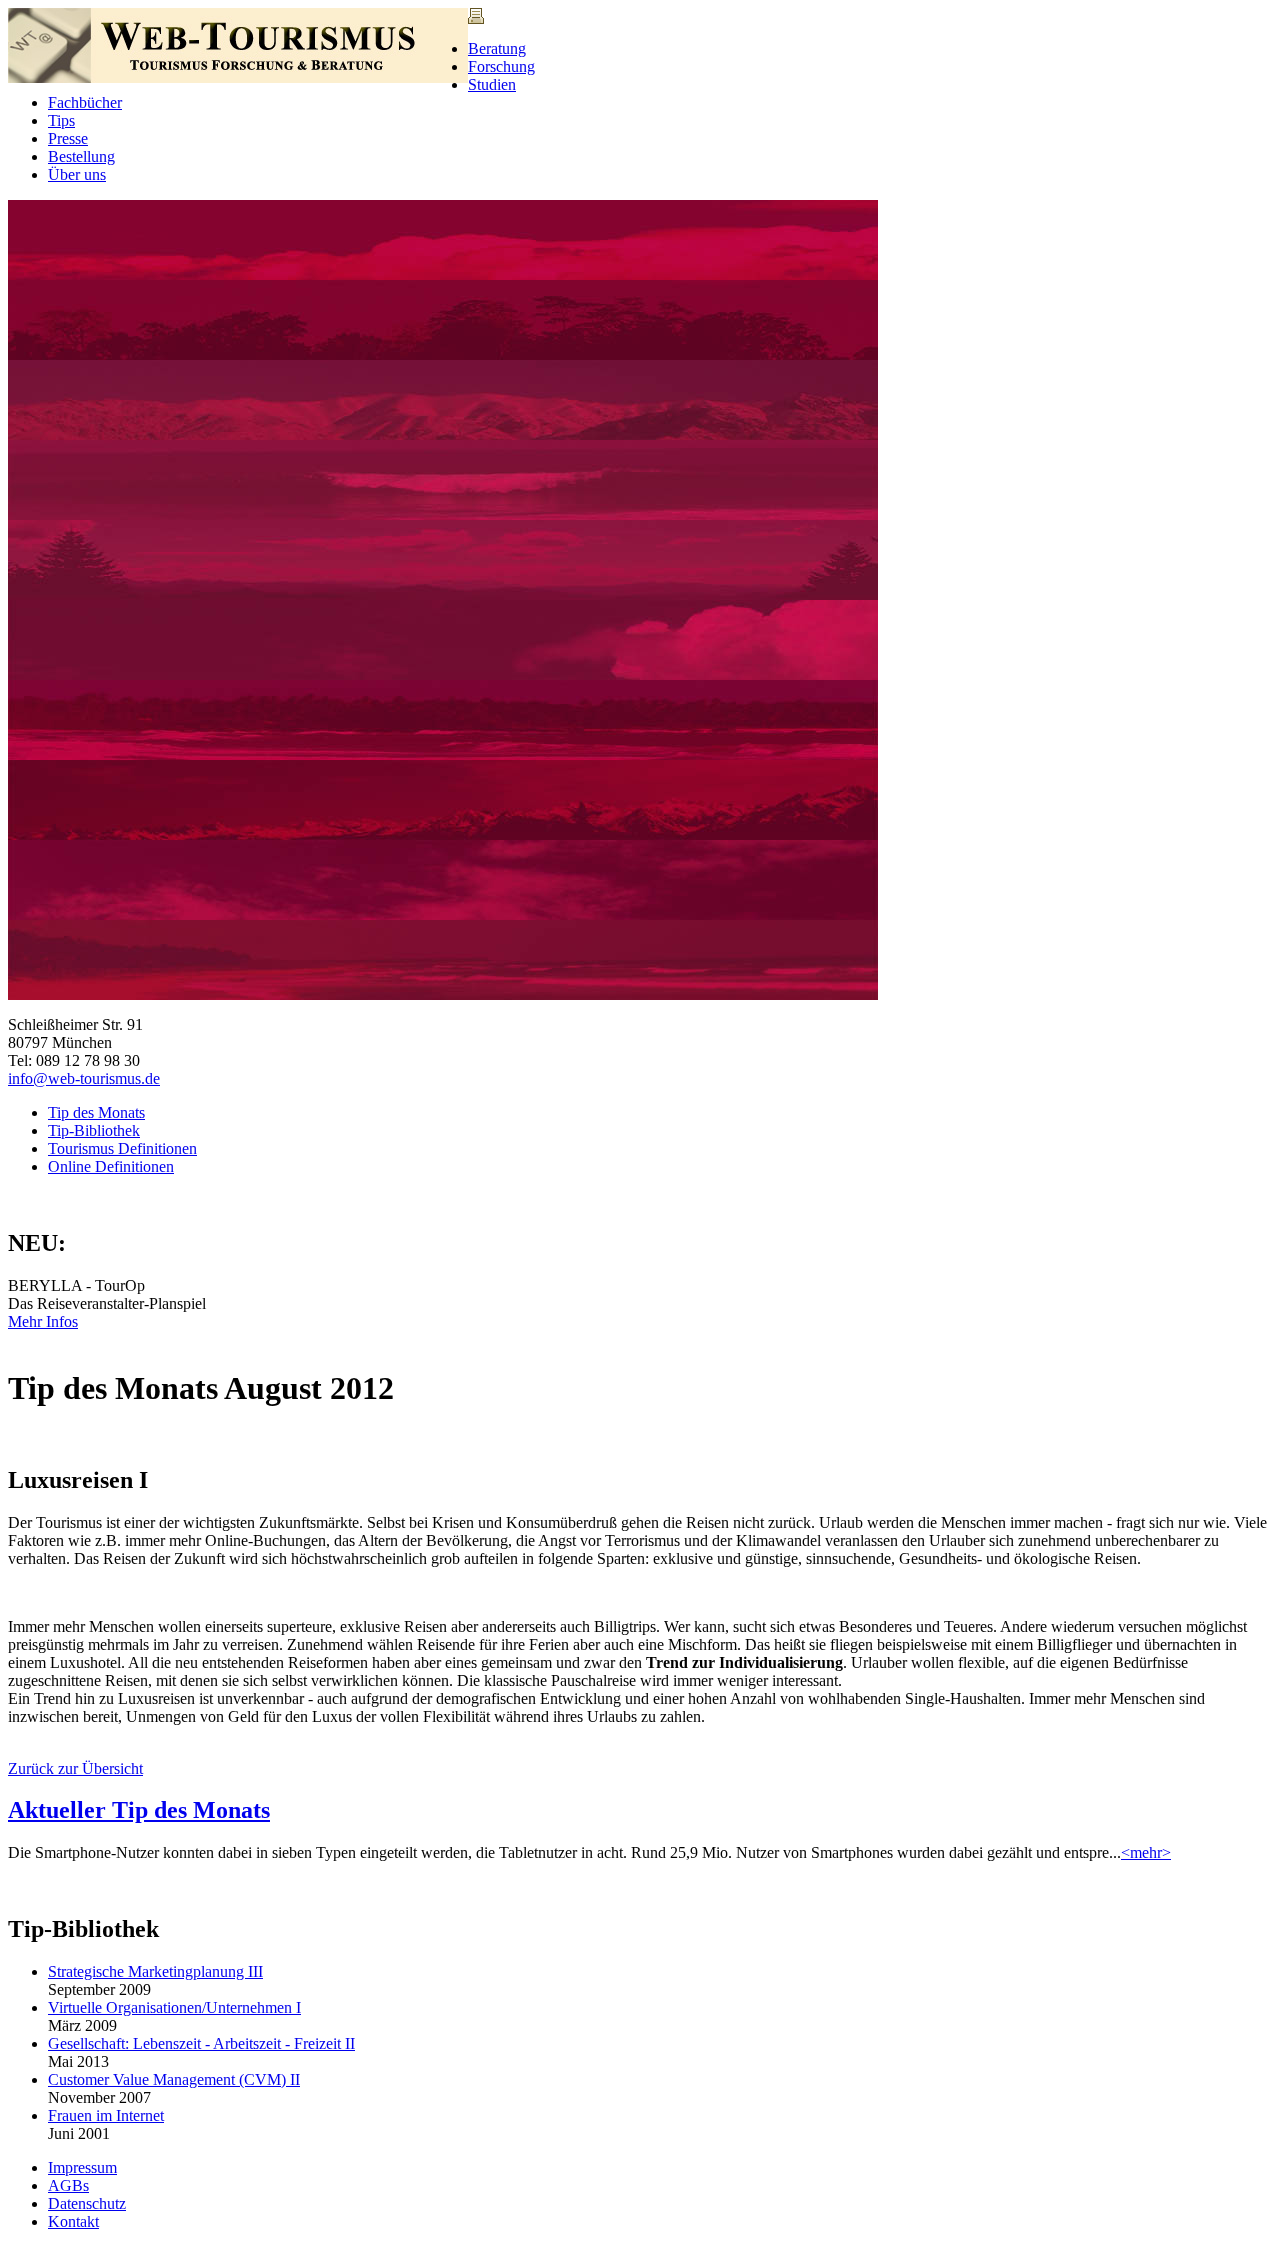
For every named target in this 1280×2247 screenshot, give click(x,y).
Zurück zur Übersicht (75, 1768)
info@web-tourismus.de (84, 1078)
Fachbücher (85, 102)
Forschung (501, 66)
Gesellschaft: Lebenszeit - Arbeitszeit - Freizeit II (201, 2043)
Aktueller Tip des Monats (139, 1810)
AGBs (68, 2185)
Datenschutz (87, 2203)
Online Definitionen (111, 1166)
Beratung (497, 48)
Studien (492, 84)
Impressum (82, 2167)
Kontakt (73, 2221)
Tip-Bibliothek (94, 1130)
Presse (68, 138)
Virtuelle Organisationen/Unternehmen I (174, 2007)
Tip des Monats (96, 1112)
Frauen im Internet (106, 2115)
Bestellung (81, 156)
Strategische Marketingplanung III (155, 1971)
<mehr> (1146, 1852)
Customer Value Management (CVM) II (174, 2079)
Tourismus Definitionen (122, 1148)
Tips (61, 120)
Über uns (77, 174)
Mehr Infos (43, 1321)
